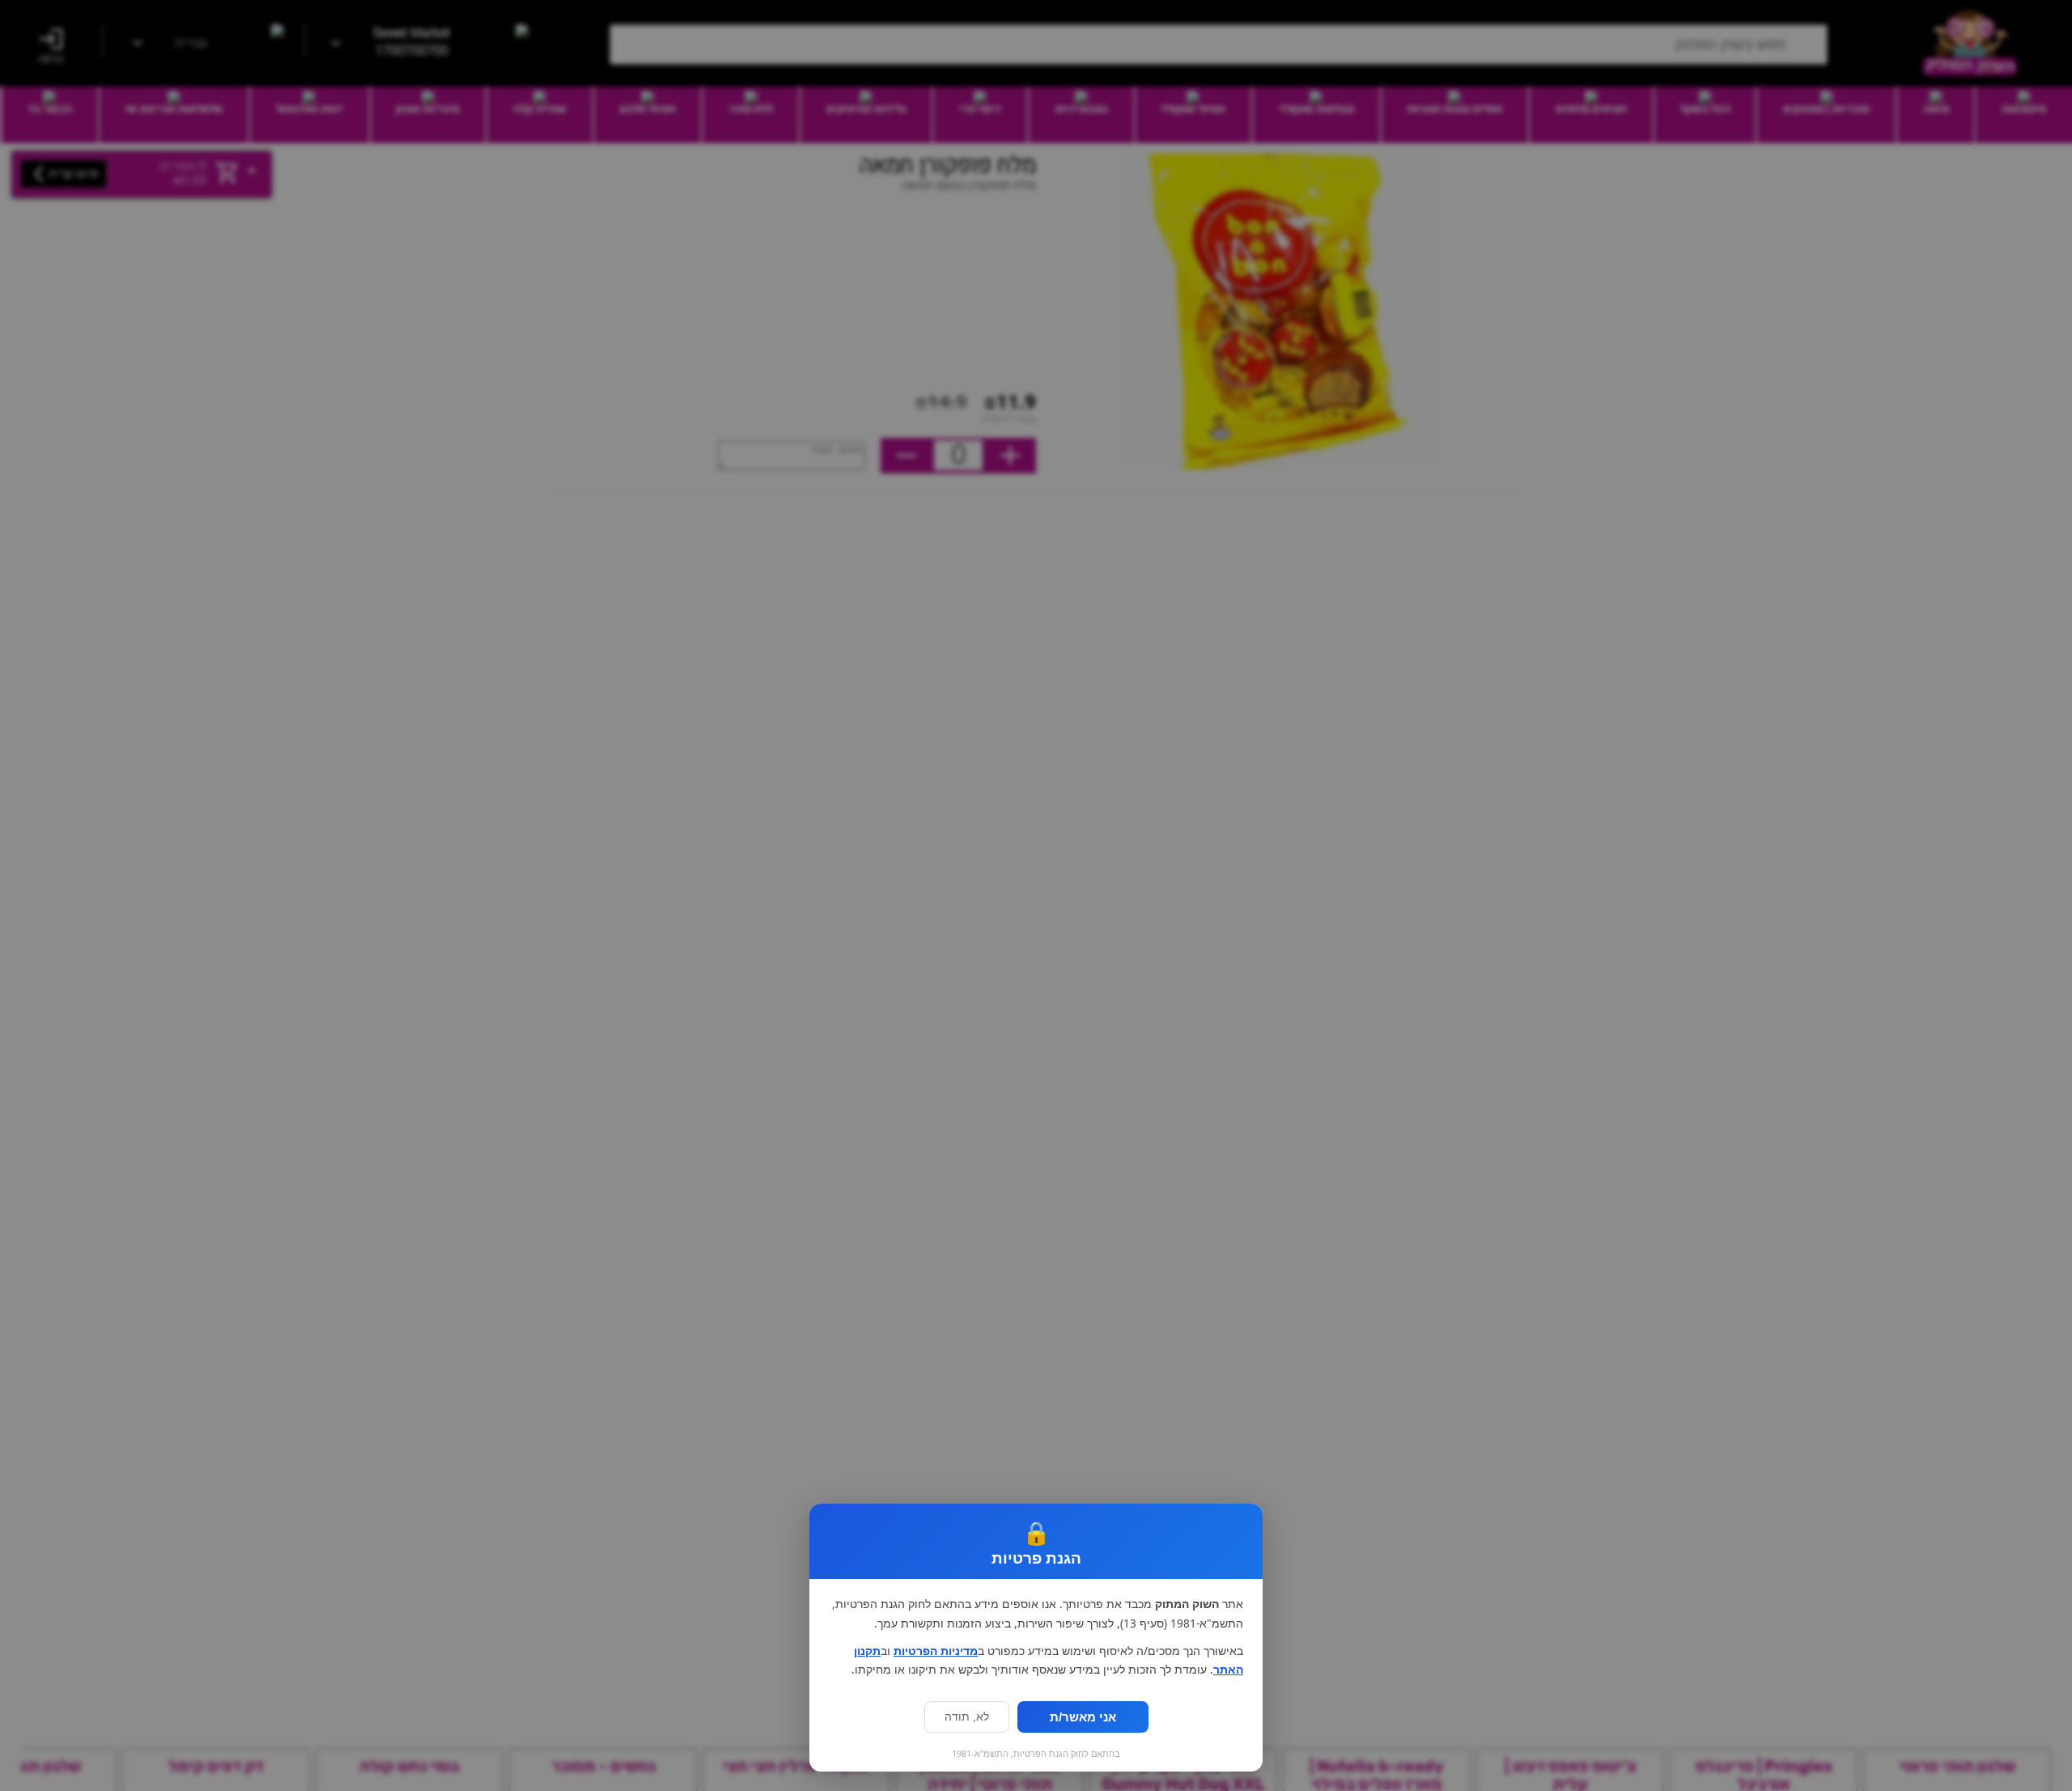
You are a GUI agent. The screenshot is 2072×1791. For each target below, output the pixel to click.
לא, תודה (967, 1717)
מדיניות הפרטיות (936, 1651)
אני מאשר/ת (1083, 1717)
